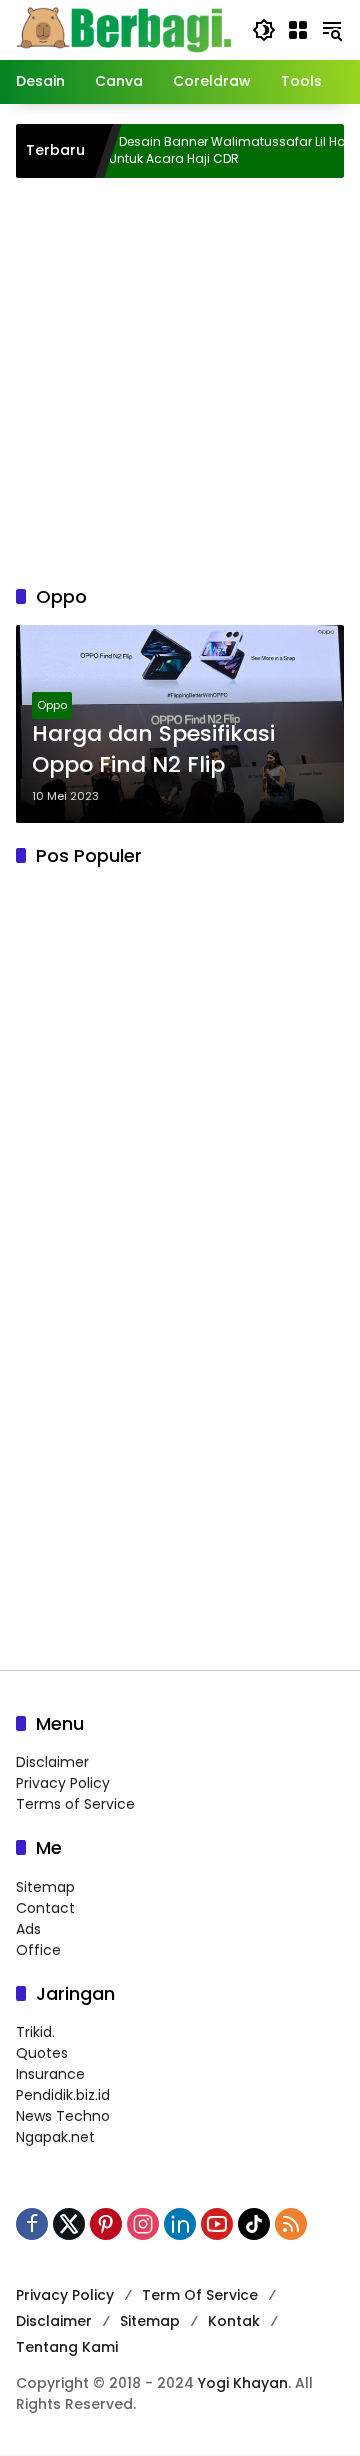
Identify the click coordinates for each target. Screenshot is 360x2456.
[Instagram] (143, 2224)
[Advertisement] (180, 378)
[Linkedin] (180, 2224)
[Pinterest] (106, 2224)
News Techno (63, 2116)
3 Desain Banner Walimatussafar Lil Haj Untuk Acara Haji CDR (204, 150)
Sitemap (45, 1887)
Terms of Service (75, 1804)
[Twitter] (69, 2224)
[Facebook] (32, 2224)
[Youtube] (217, 2224)
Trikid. (35, 2032)
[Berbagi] (124, 29)
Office (38, 1950)
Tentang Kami (67, 2347)
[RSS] (291, 2224)
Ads (28, 1929)
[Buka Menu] (298, 30)
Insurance (50, 2074)
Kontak (234, 2321)
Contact (45, 1908)
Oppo (52, 705)
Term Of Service (200, 2295)
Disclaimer (52, 1762)
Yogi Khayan (243, 2383)
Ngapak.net (55, 2137)
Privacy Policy (63, 1783)
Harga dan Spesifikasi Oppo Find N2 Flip (153, 749)
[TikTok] (254, 2224)
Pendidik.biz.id (63, 2095)
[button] (264, 30)
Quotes (42, 2053)
